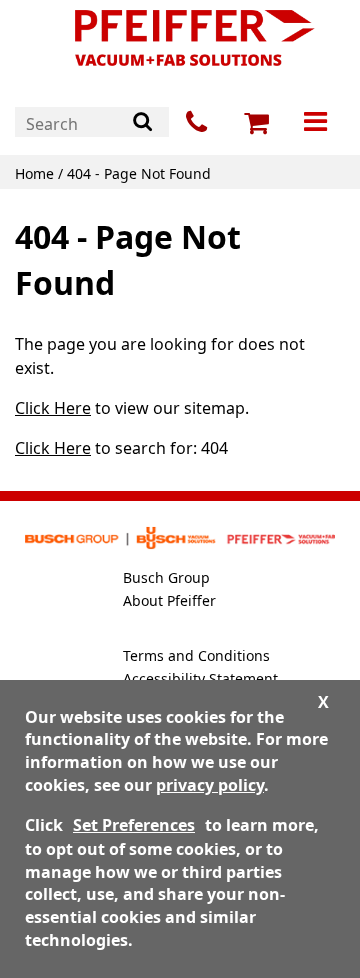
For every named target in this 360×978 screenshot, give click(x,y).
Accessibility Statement (200, 678)
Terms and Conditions (196, 655)
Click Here (53, 408)
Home (34, 173)
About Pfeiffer (169, 600)
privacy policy (210, 785)
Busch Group (166, 577)
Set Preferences (134, 825)
